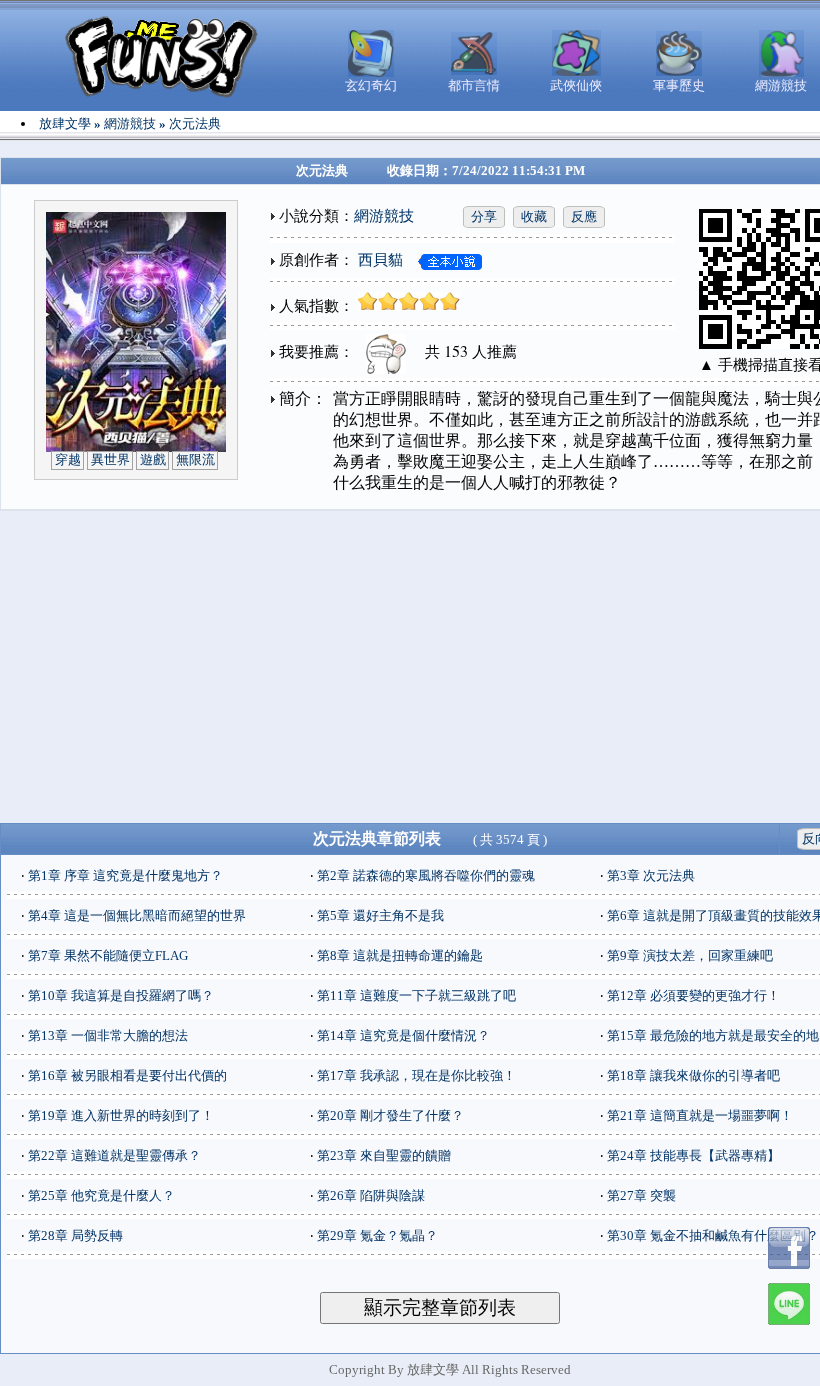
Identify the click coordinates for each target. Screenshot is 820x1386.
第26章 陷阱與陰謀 (371, 1195)
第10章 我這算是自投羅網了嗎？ (121, 995)
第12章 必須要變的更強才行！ (693, 995)
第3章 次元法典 (651, 875)
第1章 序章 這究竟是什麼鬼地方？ (125, 875)
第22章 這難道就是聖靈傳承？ (114, 1155)
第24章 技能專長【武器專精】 (693, 1155)
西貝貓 (380, 260)
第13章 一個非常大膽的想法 (108, 1035)
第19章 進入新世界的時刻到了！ (121, 1115)
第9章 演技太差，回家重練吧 (690, 955)
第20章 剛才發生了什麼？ (390, 1115)
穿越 (68, 459)
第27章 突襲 (641, 1195)
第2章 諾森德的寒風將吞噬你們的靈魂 (426, 875)
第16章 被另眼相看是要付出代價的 (127, 1075)
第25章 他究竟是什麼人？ (101, 1195)
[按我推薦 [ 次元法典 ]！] (382, 352)
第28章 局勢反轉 (75, 1235)
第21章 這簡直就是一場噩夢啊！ (700, 1115)
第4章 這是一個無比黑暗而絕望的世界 (137, 915)
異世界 (110, 459)
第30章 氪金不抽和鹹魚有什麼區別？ (713, 1235)
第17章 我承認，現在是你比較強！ (416, 1075)
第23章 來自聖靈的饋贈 (384, 1155)
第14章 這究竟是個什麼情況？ (403, 1035)
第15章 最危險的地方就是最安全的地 (713, 1035)
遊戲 (153, 459)
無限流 (195, 459)
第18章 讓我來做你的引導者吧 (693, 1075)
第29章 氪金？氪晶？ (377, 1235)
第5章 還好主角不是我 (380, 915)
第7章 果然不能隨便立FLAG (108, 955)
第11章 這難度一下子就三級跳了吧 (416, 995)
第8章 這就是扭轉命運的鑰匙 (400, 955)
